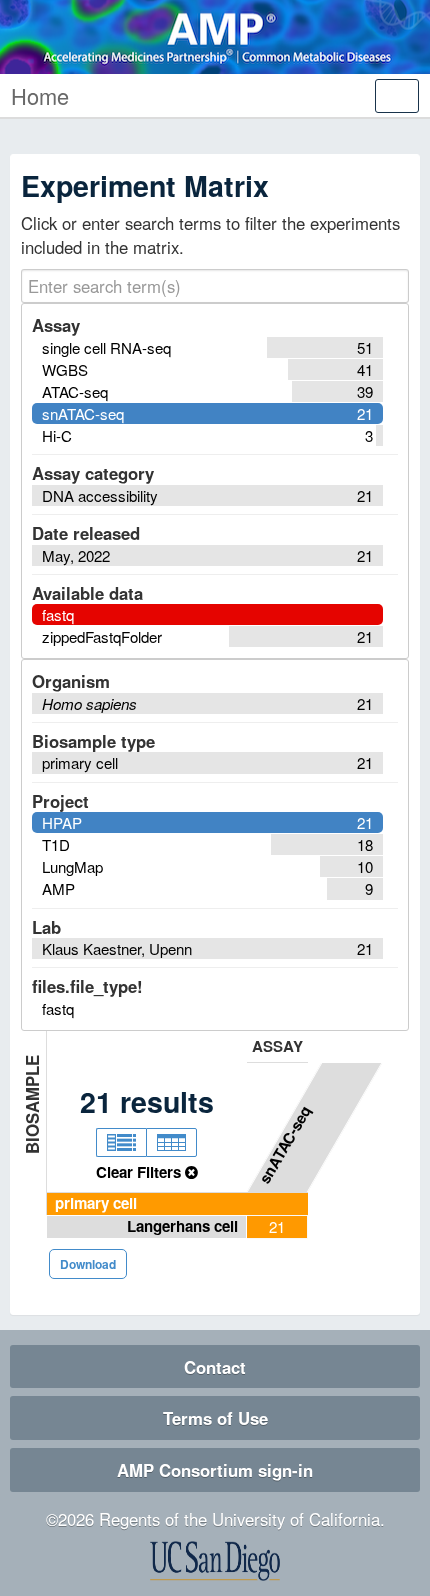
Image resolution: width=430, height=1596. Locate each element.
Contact (215, 1367)
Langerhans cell (182, 1226)
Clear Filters (140, 1172)
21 (277, 1226)
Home (40, 95)
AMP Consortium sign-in (215, 1470)
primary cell (96, 1203)
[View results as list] (121, 1143)
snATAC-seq (285, 1144)
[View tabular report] (171, 1143)
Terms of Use (215, 1418)
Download (88, 1264)
